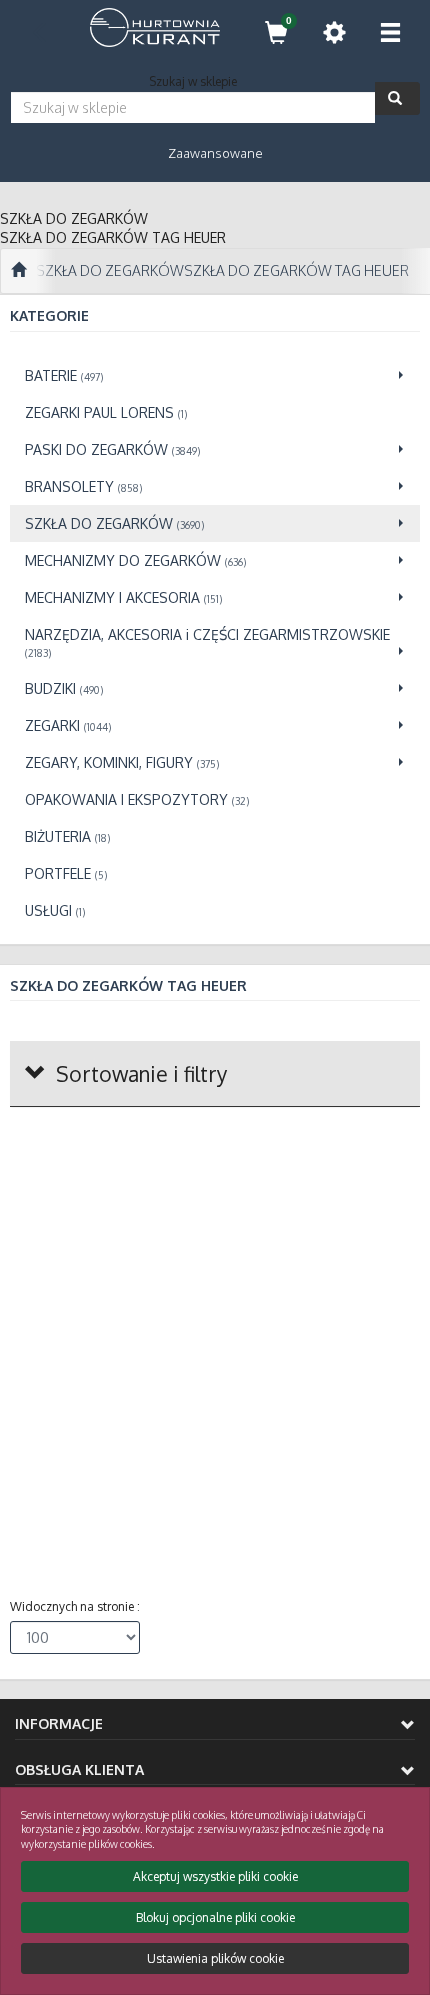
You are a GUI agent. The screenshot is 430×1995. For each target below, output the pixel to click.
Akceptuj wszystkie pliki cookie (215, 1876)
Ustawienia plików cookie (215, 1958)
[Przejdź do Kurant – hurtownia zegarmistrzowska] (18, 271)
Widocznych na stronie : (75, 1606)
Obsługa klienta (79, 1769)
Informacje (59, 1723)
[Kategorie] (390, 32)
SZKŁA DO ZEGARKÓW (110, 270)
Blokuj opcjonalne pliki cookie (215, 1917)
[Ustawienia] (334, 32)
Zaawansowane (215, 153)
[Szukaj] (397, 98)
